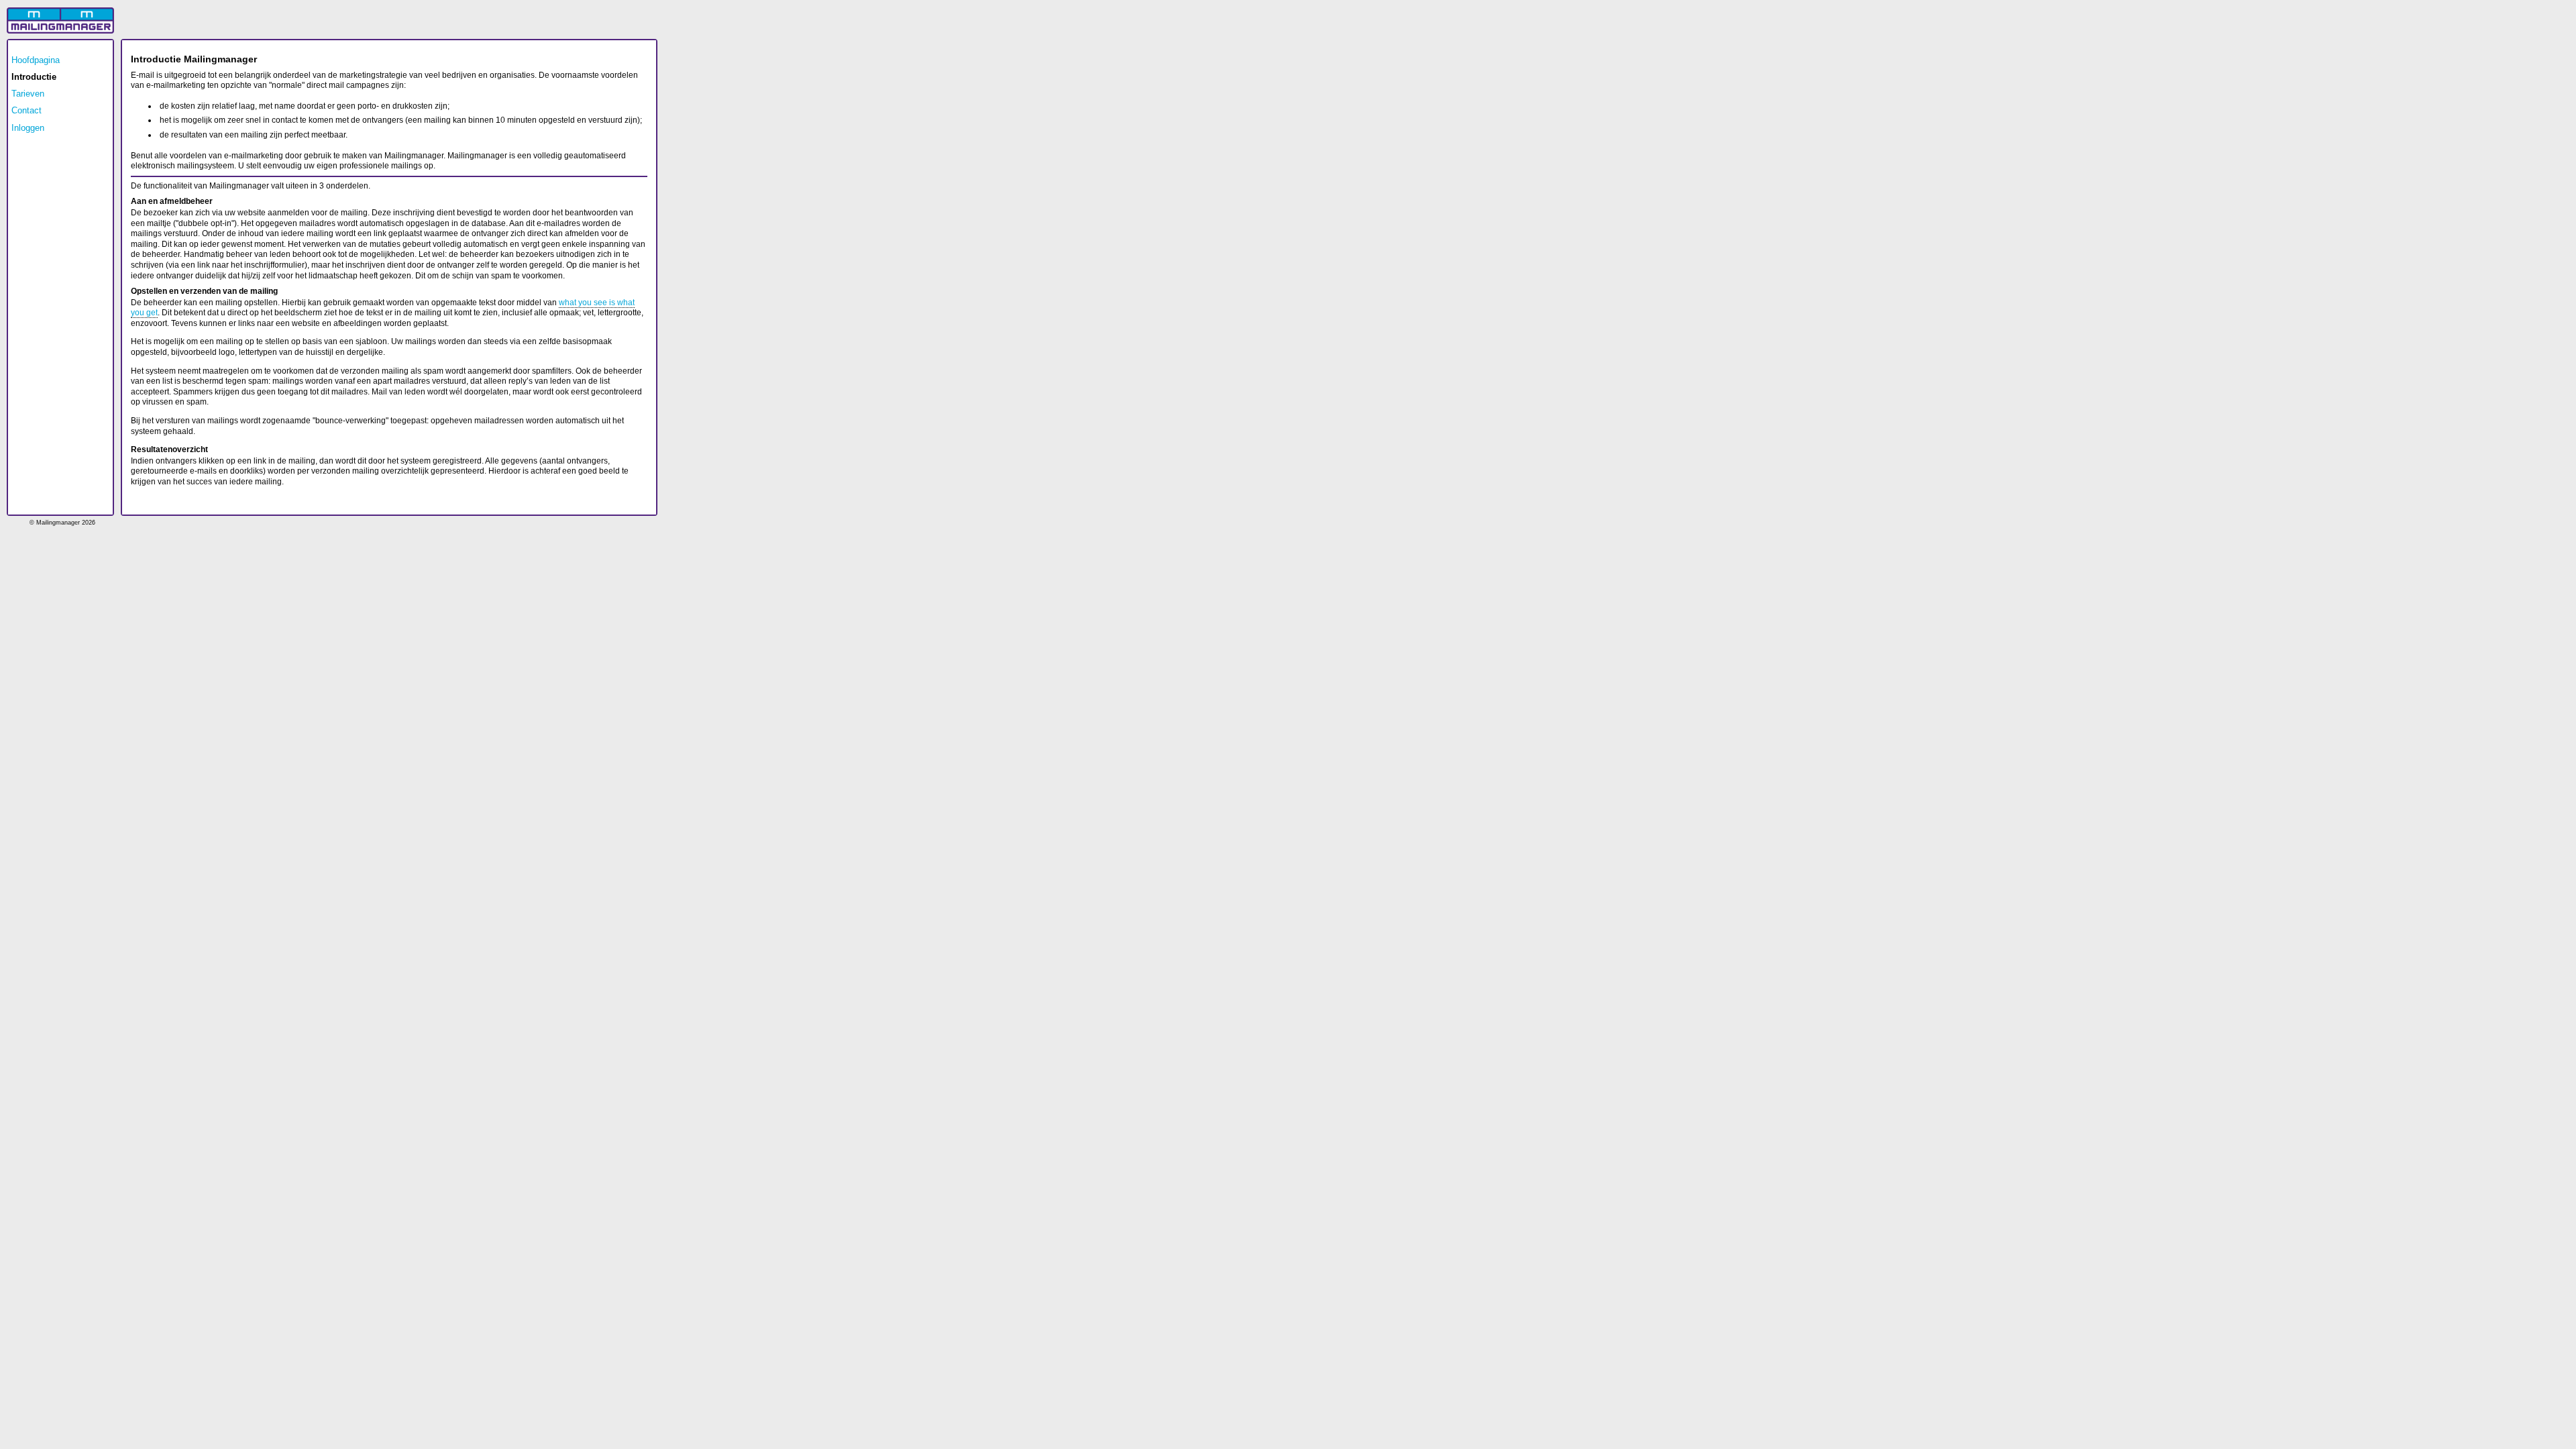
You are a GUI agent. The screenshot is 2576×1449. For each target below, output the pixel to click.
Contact (26, 110)
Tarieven (28, 94)
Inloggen (28, 128)
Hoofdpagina (36, 60)
